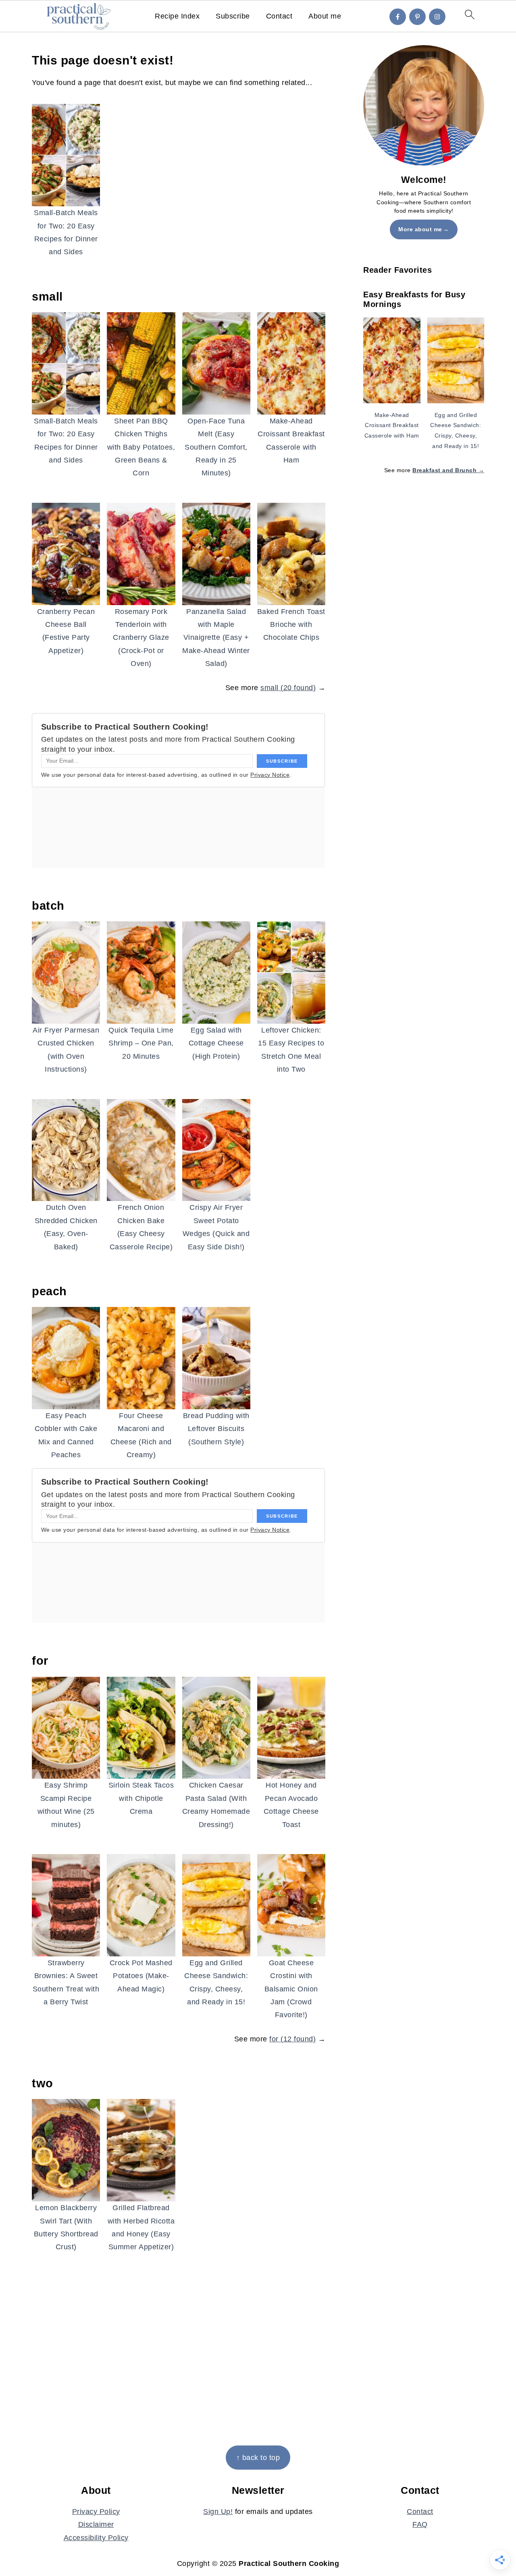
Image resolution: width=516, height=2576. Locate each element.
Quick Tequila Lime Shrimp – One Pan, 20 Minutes (141, 1043)
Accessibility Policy (96, 2538)
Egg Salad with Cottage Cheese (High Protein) (216, 1043)
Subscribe (233, 16)
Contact (279, 16)
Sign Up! (218, 2512)
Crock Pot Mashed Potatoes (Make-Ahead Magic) (141, 1976)
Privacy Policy (96, 2512)
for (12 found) (292, 2039)
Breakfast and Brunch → (448, 470)
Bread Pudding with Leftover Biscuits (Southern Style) (216, 1429)
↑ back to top (258, 2458)
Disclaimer (96, 2524)
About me (325, 16)
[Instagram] (437, 17)
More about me (420, 229)
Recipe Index (177, 16)
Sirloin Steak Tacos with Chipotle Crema (141, 1798)
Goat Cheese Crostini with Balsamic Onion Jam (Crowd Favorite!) (291, 1989)
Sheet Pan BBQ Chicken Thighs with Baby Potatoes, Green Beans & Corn (141, 447)
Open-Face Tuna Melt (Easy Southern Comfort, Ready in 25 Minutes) (216, 447)
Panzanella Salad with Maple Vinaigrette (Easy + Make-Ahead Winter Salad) (216, 638)
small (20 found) (288, 688)
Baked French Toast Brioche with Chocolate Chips (291, 625)
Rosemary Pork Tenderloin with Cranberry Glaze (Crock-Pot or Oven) (141, 638)
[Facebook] (398, 17)
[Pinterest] (417, 17)
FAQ (420, 2524)
